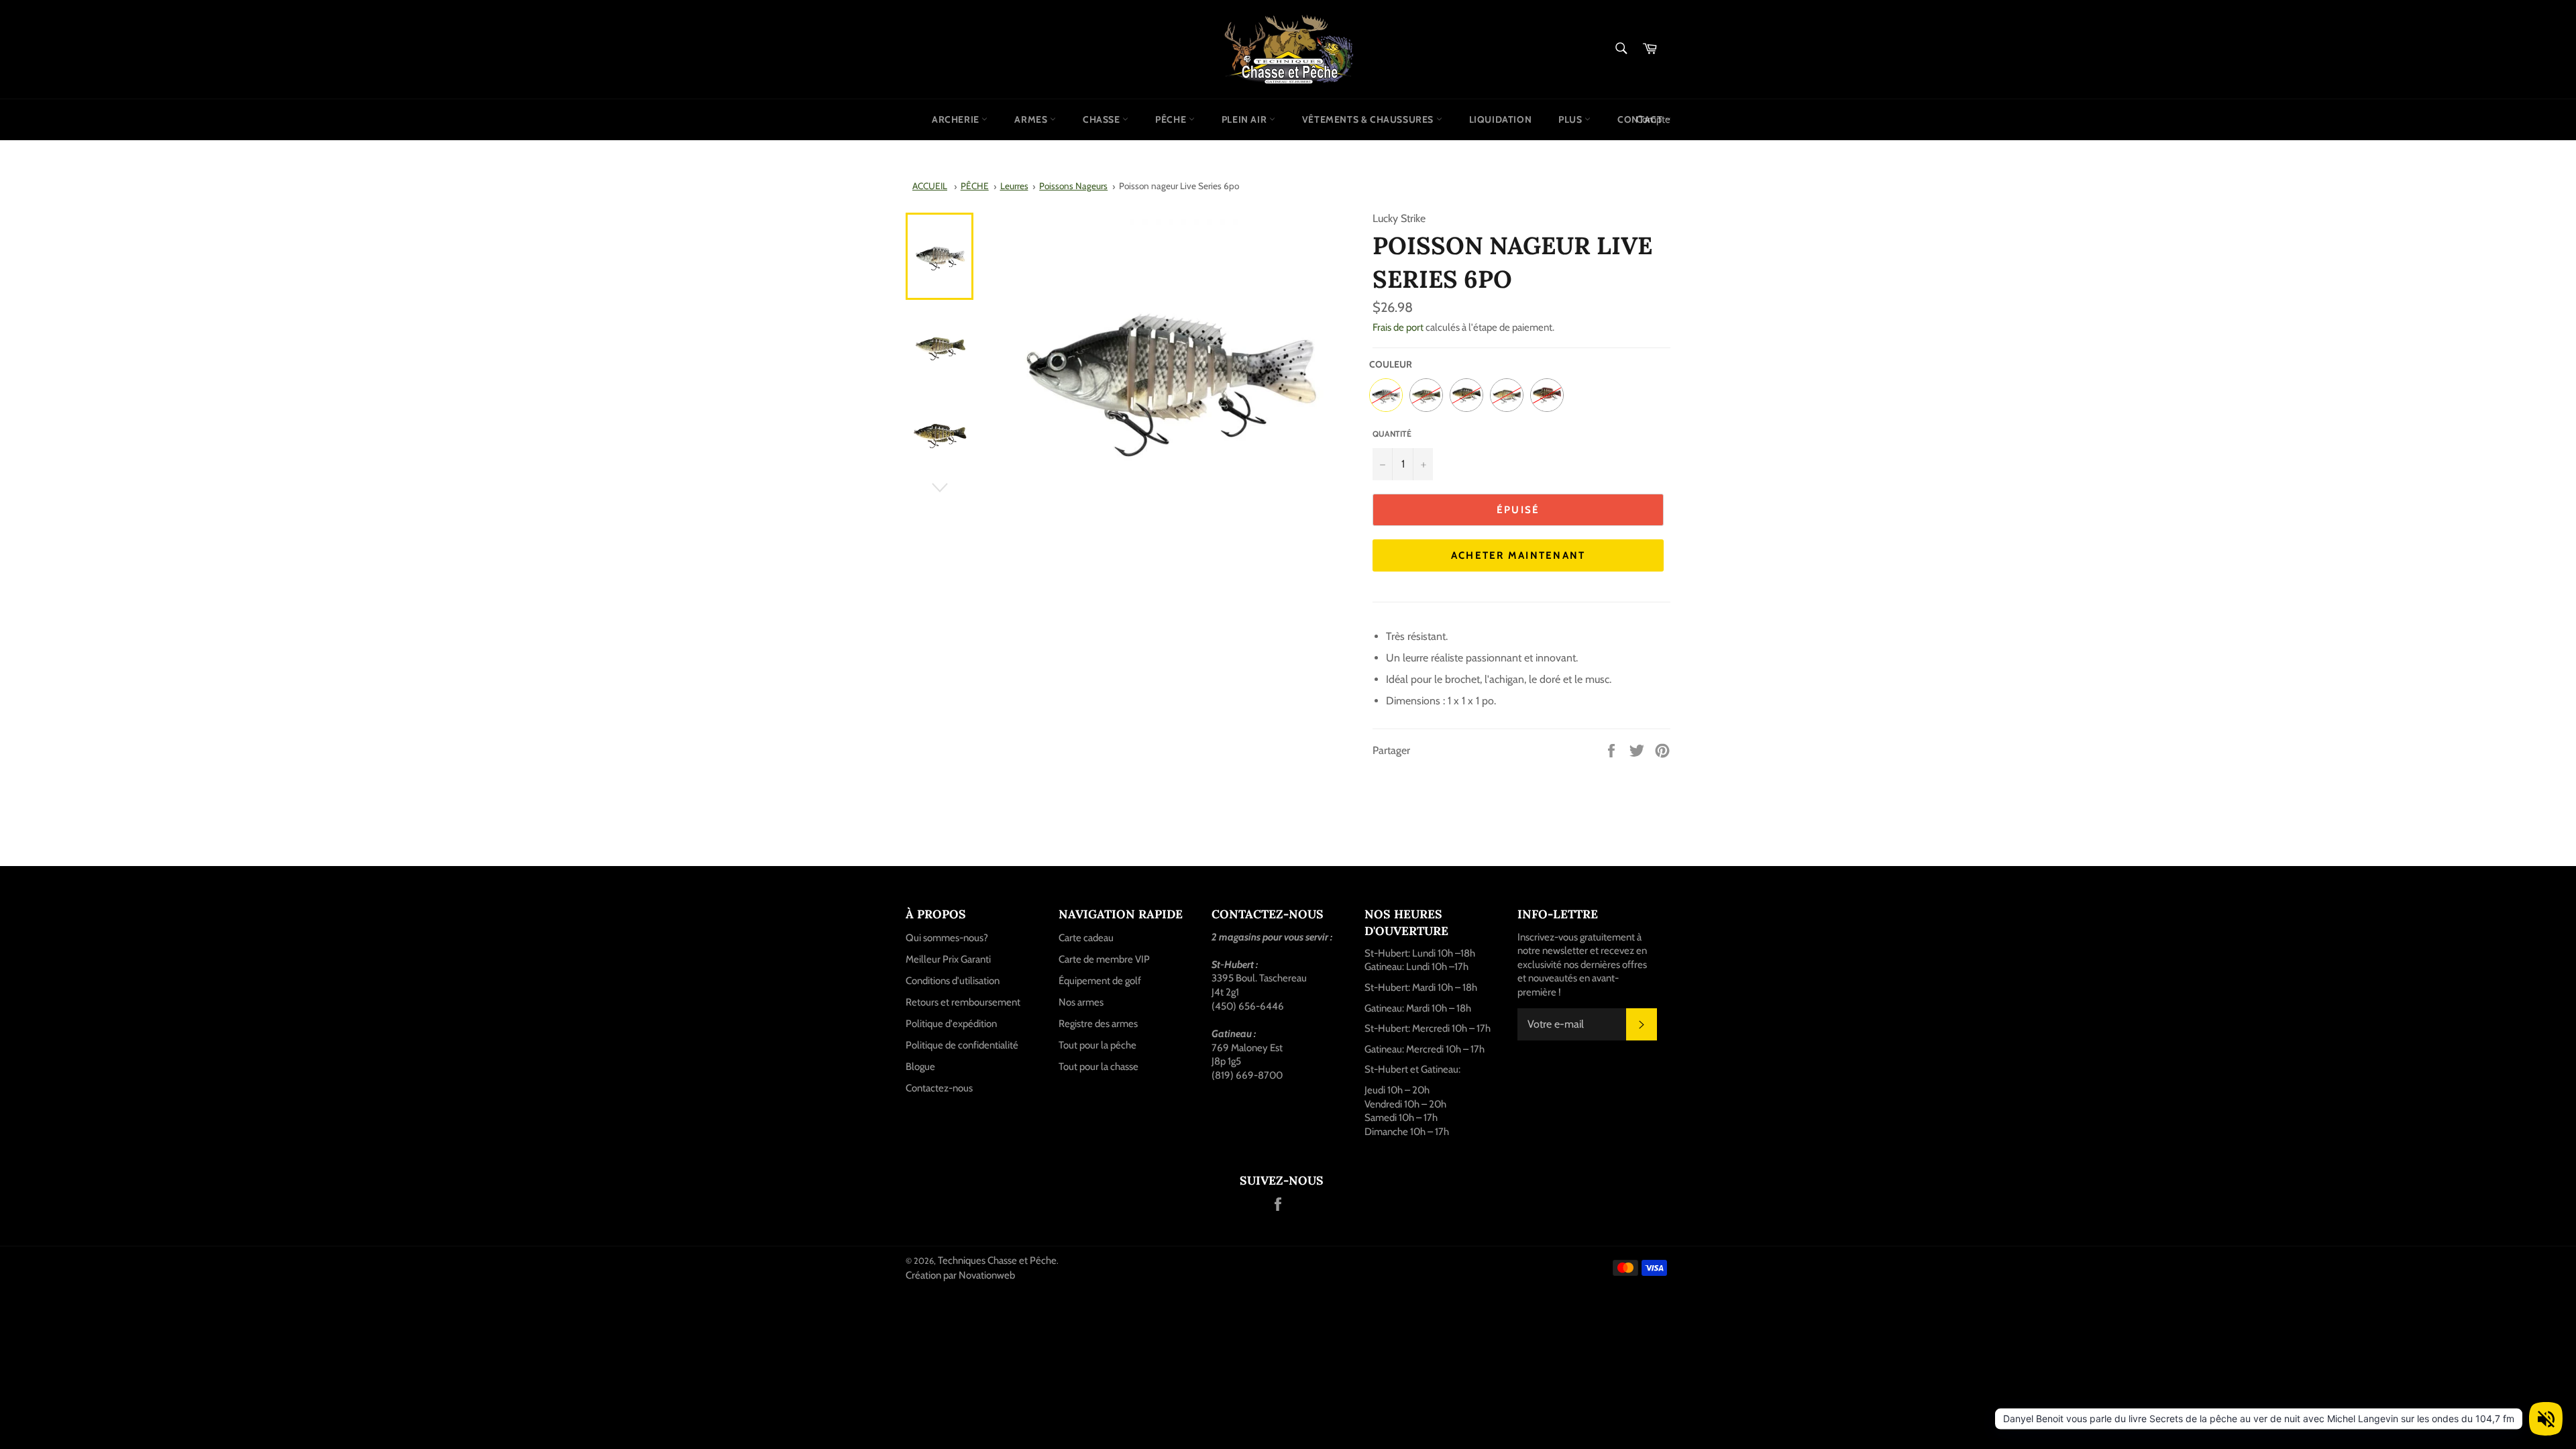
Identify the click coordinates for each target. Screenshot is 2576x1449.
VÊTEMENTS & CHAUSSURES (1369, 119)
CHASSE (1103, 119)
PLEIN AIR (1245, 119)
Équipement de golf (1100, 981)
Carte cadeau (1086, 938)
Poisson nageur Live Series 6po (1179, 186)
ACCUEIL (930, 186)
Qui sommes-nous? (947, 938)
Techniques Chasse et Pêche (997, 1260)
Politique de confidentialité (962, 1045)
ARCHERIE (957, 119)
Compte (1653, 119)
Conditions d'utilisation (953, 981)
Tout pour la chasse (1098, 1067)
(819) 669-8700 (1247, 1075)
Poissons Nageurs (1073, 186)
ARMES (1032, 119)
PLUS (1571, 119)
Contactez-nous (939, 1088)
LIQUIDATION (1501, 119)
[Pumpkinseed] (1547, 395)
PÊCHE (1172, 119)
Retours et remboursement (963, 1002)
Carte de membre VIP (1104, 959)
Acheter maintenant (1518, 555)
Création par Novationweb (960, 1275)
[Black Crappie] (1466, 395)
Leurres (1014, 186)
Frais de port (1398, 327)
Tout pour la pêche (1097, 1045)
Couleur (1391, 364)
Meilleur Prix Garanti (948, 959)
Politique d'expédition (951, 1024)
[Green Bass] (1426, 395)
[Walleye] (1507, 395)
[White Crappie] (1386, 395)
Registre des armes (1098, 1024)
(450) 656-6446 (1248, 1006)
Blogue (920, 1067)
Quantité (1392, 434)
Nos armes (1081, 1002)
